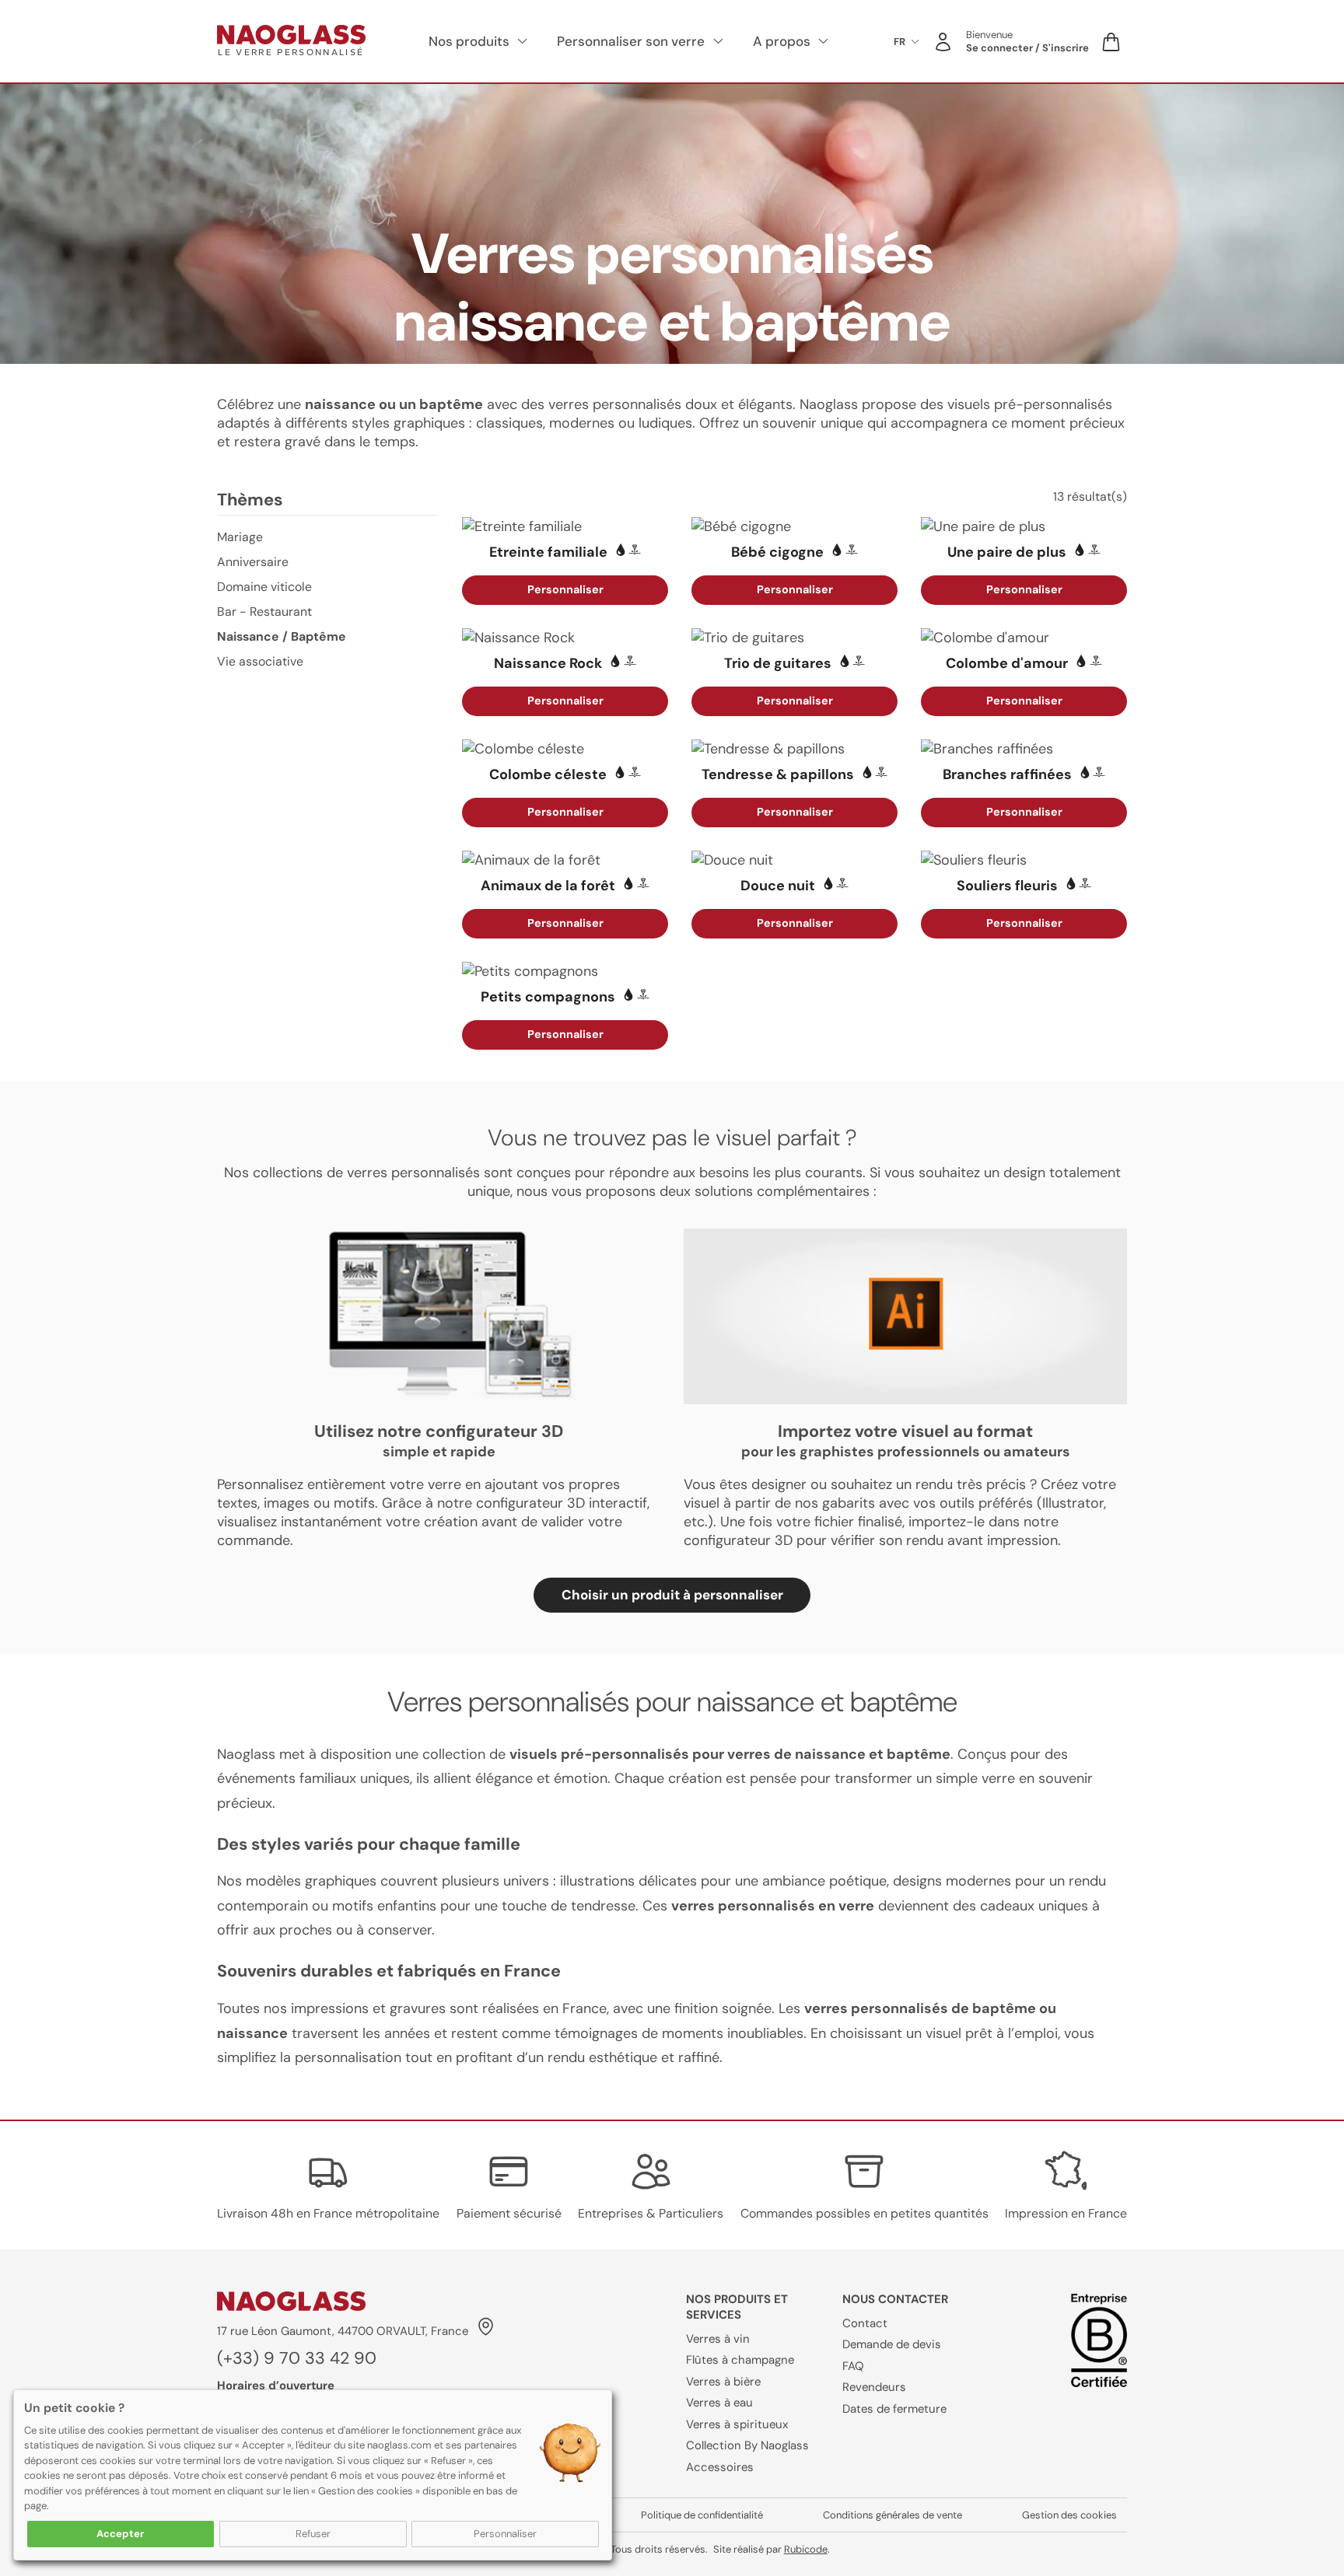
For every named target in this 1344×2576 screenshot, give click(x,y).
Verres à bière (723, 2382)
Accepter (120, 2534)
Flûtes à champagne (740, 2360)
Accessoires (720, 2467)
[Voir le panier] (1112, 42)
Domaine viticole (264, 587)
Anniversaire (253, 562)
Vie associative (260, 661)
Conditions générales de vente (892, 2515)
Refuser (313, 2534)
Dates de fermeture (894, 2409)
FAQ (853, 2366)
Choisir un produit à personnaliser (672, 1595)
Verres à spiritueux (737, 2424)
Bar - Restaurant (264, 612)
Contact (865, 2323)
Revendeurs (874, 2387)
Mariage (240, 537)
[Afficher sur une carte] (484, 2330)
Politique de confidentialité (702, 2515)
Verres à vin (718, 2339)
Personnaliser (505, 2534)
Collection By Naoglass (747, 2445)
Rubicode (806, 2549)
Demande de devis (892, 2344)
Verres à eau (719, 2403)
